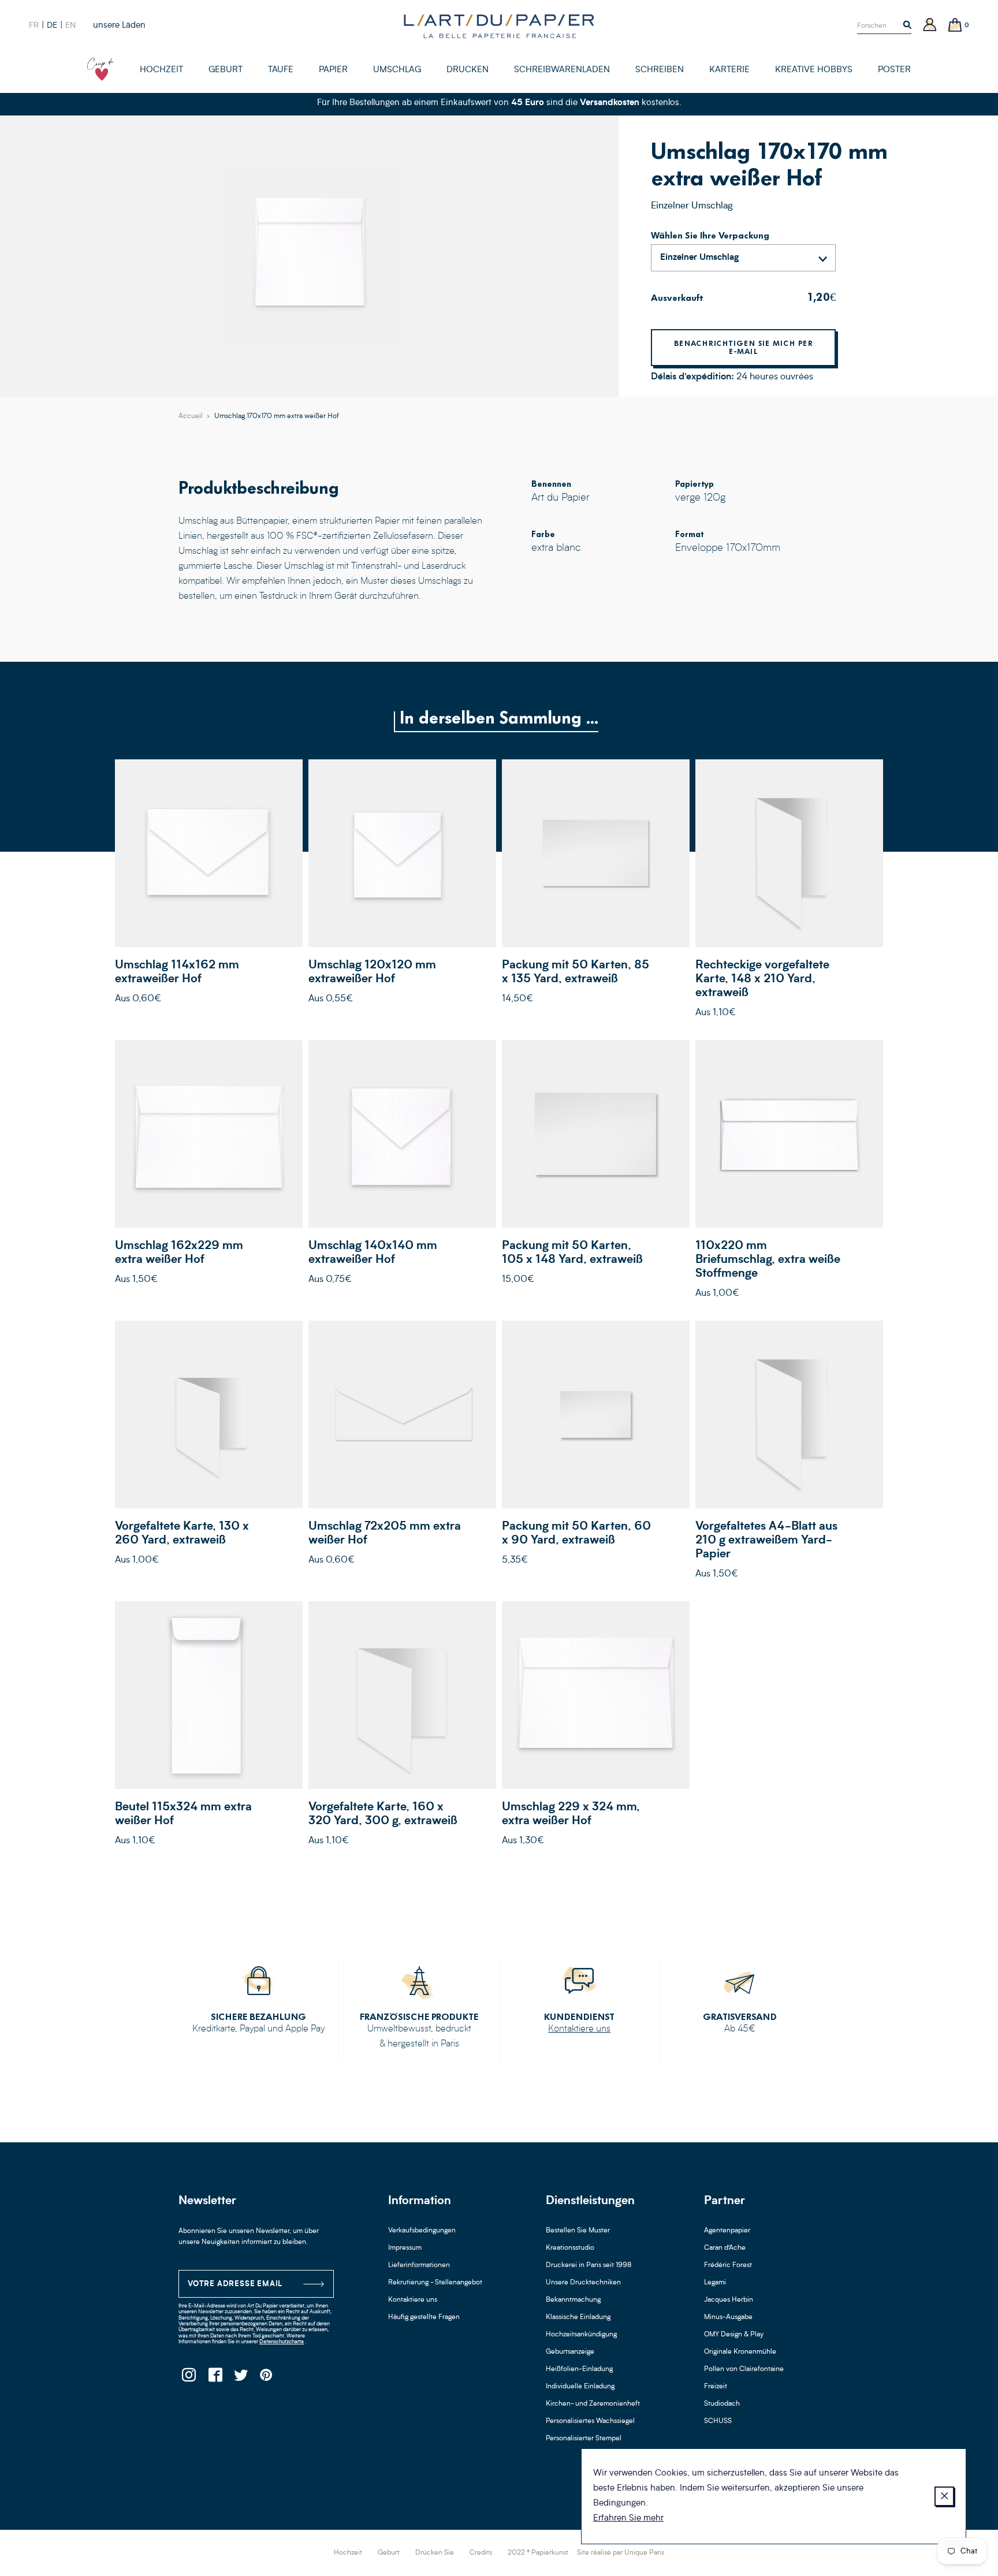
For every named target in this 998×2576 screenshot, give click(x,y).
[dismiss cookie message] (944, 2496)
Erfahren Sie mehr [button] (628, 2519)
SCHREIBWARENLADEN (562, 70)
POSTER (894, 70)
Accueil (191, 416)
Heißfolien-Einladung (579, 2369)
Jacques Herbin (729, 2300)
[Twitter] (241, 2378)
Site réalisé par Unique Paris (621, 2553)
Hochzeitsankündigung (581, 2335)
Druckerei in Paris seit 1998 (589, 2265)
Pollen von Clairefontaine (744, 2369)
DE (52, 25)
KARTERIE (729, 70)
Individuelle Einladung (580, 2387)
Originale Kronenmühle (740, 2352)
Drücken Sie (435, 2553)
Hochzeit (348, 2553)
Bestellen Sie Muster (578, 2231)
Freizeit (716, 2387)
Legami (715, 2283)
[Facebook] (215, 2378)
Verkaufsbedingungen (422, 2231)
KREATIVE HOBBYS (814, 70)
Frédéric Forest (728, 2265)
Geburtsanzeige (570, 2352)
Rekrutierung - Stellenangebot (435, 2283)
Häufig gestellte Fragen (424, 2317)
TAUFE (281, 70)
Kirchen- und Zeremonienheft (593, 2404)
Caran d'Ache (725, 2248)
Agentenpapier (727, 2231)
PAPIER (333, 70)
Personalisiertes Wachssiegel (590, 2421)
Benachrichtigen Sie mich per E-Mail (743, 347)
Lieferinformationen (419, 2265)
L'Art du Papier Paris (499, 26)
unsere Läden (119, 26)
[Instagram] (189, 2378)
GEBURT (226, 70)
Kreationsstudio (570, 2248)
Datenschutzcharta (282, 2342)
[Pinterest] (267, 2378)
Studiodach (722, 2404)
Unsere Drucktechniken (583, 2283)
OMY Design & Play (734, 2335)
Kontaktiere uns (579, 2029)
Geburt (389, 2553)
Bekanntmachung (573, 2300)
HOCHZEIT (161, 70)
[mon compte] (930, 26)
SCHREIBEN (660, 70)
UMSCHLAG (397, 70)
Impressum (405, 2248)
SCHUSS (718, 2421)
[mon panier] (955, 26)
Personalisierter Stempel (584, 2439)
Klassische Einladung (578, 2317)
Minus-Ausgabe (728, 2317)
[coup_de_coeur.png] (101, 69)
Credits (481, 2553)
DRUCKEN (468, 70)
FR (34, 25)
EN (70, 25)
